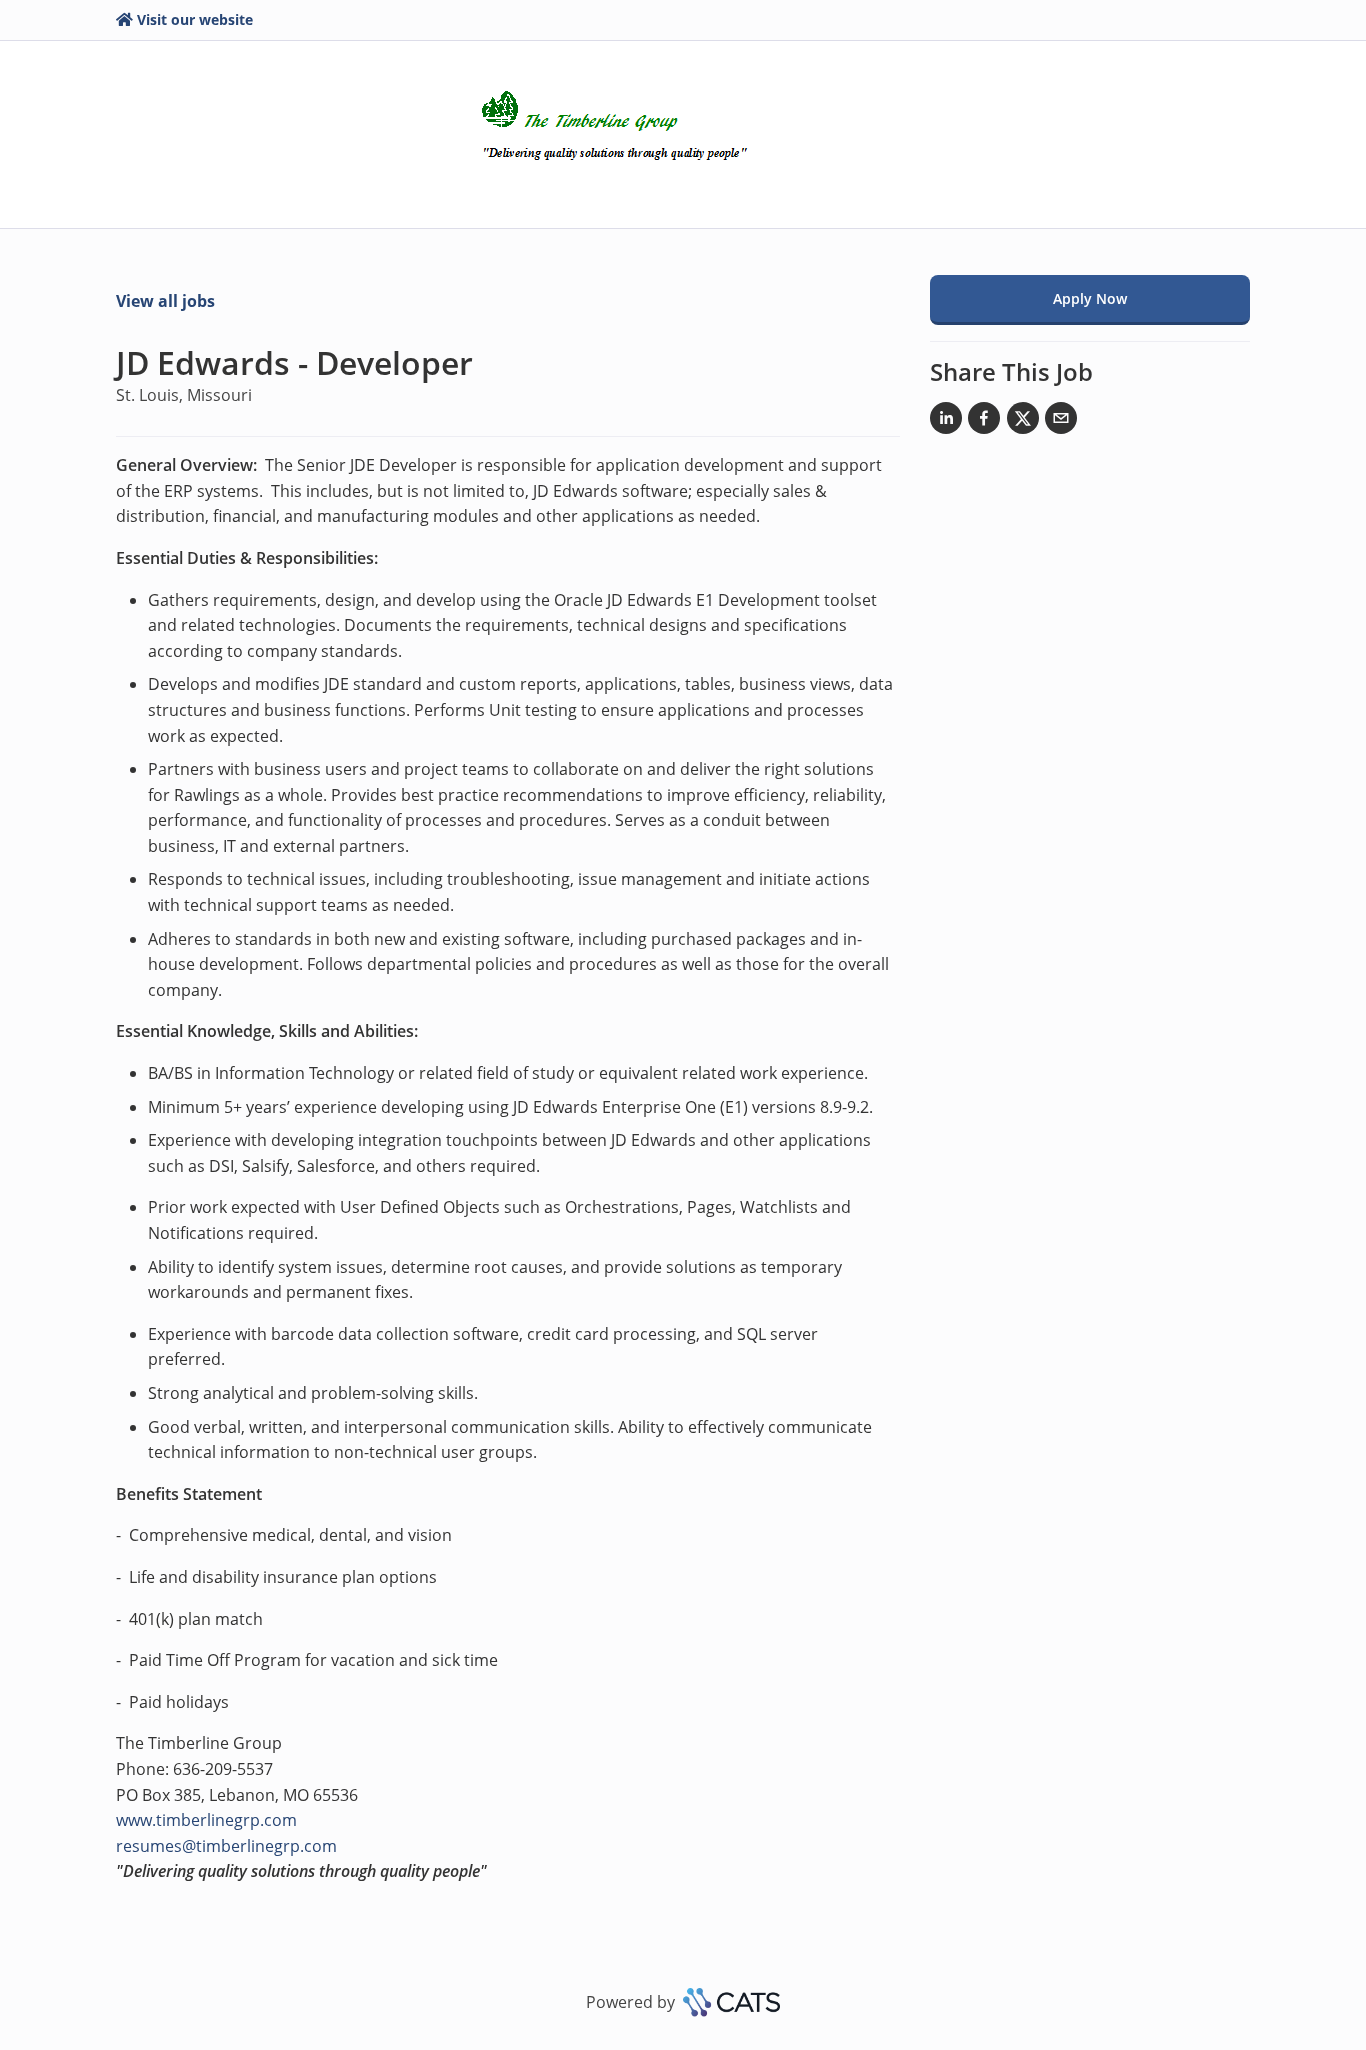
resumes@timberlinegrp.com (226, 1846)
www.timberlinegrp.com (206, 1820)
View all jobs (165, 301)
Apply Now (1090, 298)
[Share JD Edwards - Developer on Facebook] (984, 422)
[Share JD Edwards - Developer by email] (1061, 422)
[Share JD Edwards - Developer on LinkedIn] (946, 422)
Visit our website (195, 19)
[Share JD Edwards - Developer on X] (1023, 422)
